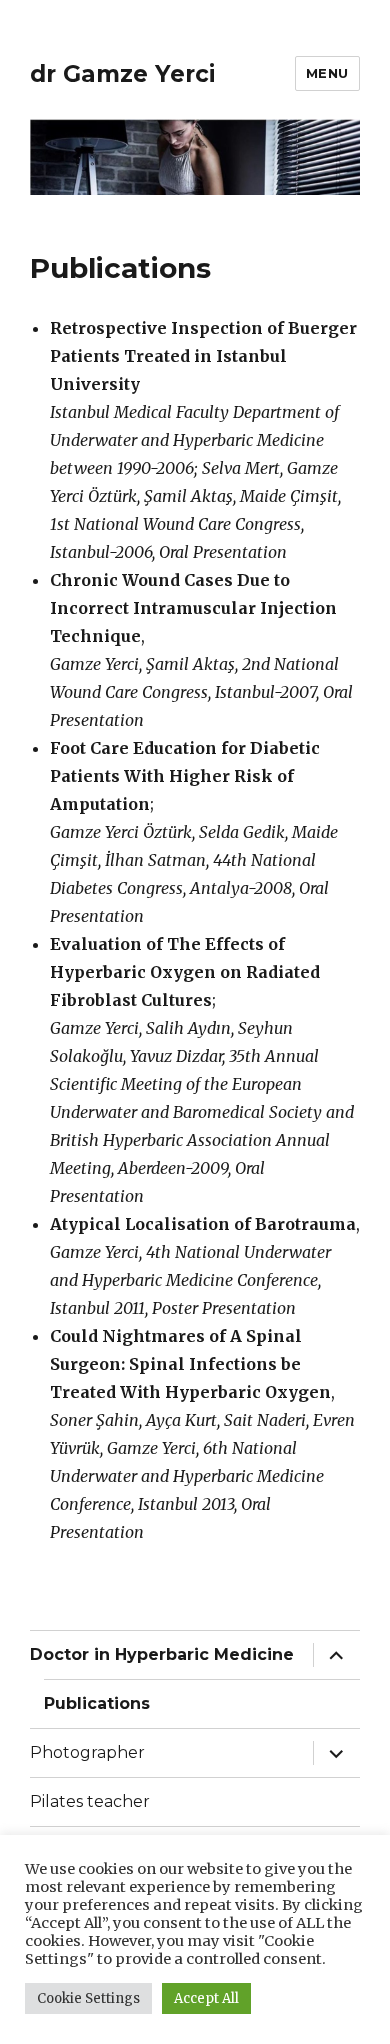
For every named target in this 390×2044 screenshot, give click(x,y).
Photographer (87, 1752)
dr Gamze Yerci (122, 74)
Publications (97, 1703)
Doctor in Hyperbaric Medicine (162, 1654)
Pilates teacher (90, 1801)
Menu (327, 73)
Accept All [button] (206, 1998)
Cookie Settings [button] (88, 1998)
